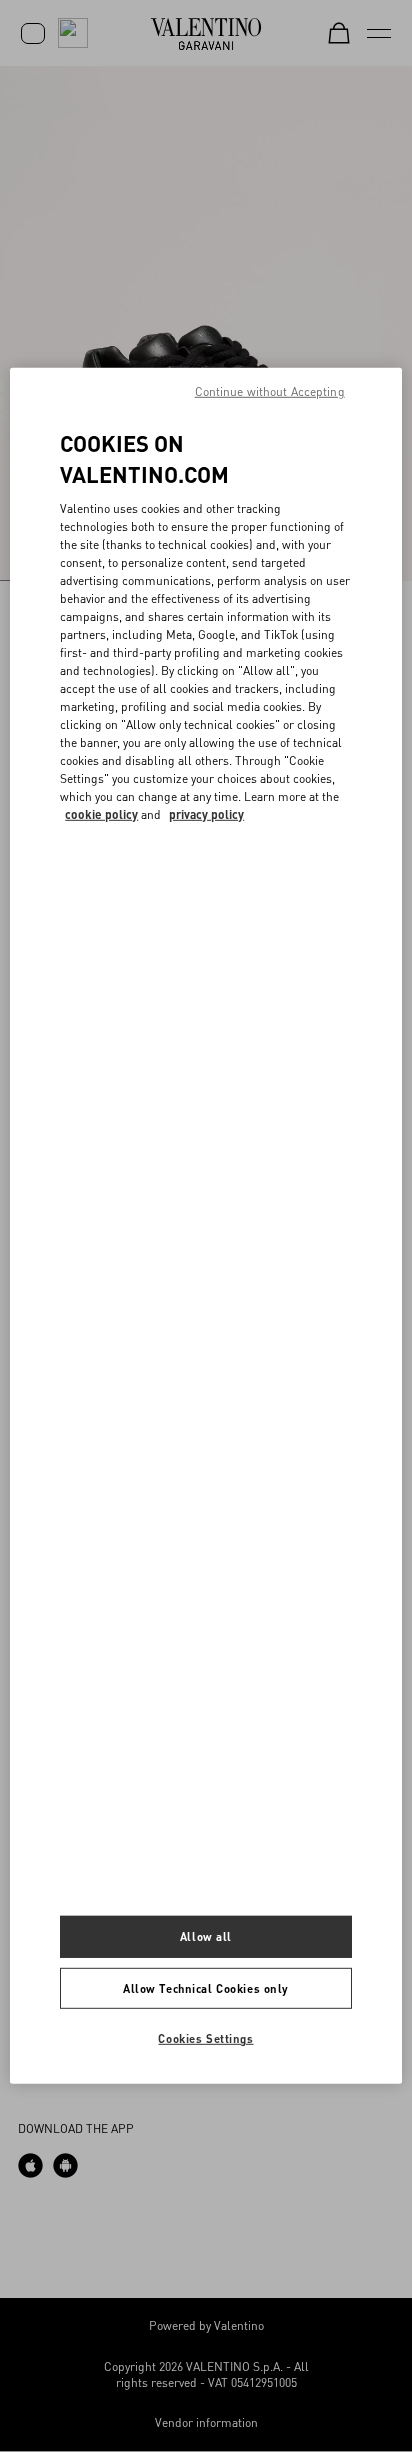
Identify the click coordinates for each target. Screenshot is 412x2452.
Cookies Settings (205, 2038)
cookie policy (101, 813)
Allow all (206, 1935)
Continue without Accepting (270, 391)
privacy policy (206, 813)
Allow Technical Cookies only (206, 1987)
